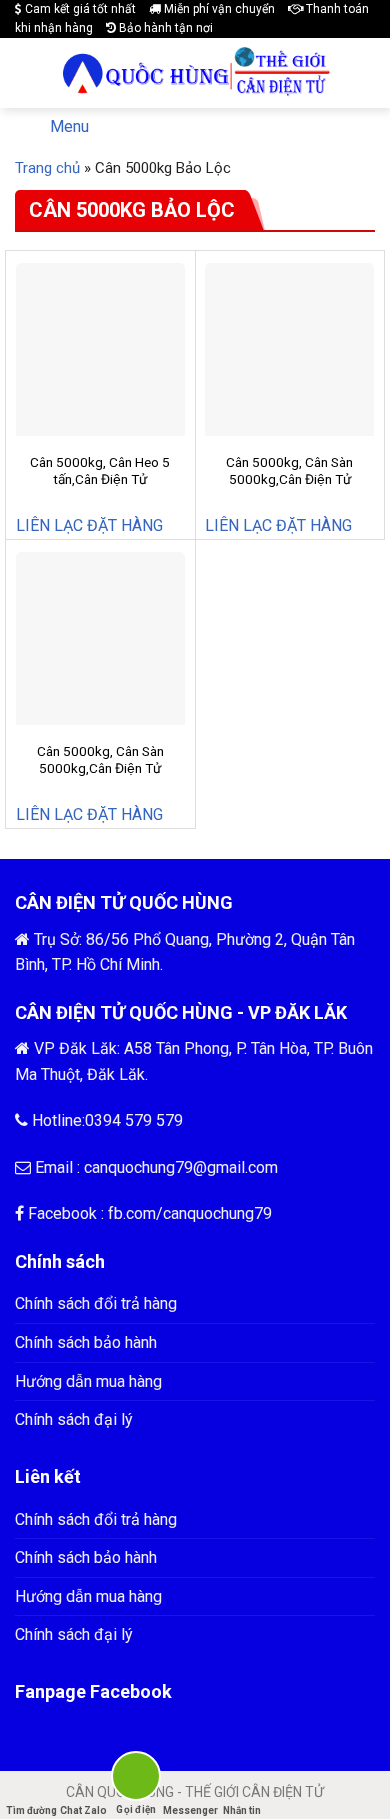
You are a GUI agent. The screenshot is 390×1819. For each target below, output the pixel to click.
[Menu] (27, 73)
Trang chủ (47, 168)
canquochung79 (217, 1213)
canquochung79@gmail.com (181, 1167)
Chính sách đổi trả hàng (96, 1303)
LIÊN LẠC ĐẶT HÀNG (89, 525)
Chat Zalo (83, 1810)
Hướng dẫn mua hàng (88, 1381)
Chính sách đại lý (74, 1419)
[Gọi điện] (136, 1779)
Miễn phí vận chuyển (218, 9)
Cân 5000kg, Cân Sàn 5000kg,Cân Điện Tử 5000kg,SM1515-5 (100, 768)
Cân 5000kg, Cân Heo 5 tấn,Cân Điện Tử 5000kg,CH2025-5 (100, 479)
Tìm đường (31, 1810)
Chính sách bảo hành (86, 1342)
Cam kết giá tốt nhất (79, 9)
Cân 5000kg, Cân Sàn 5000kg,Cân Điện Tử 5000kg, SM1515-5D (289, 479)
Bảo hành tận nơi (164, 28)
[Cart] (361, 73)
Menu (69, 126)
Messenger (189, 1810)
